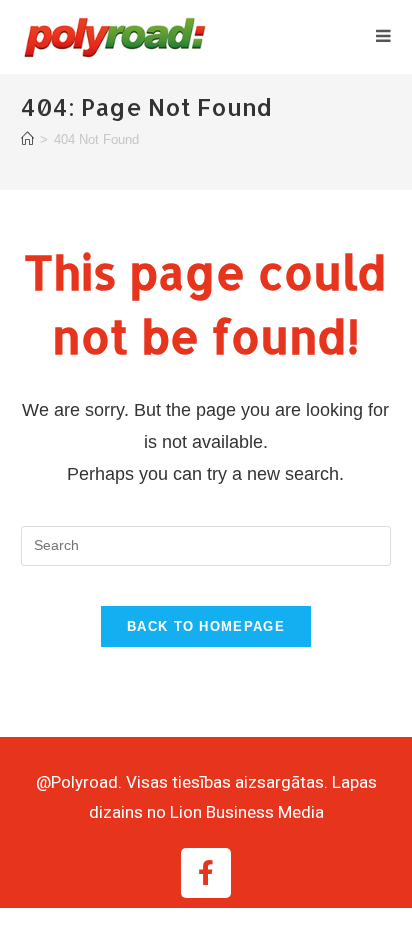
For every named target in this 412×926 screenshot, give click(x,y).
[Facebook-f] (206, 873)
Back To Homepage (206, 626)
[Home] (27, 139)
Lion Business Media (247, 812)
